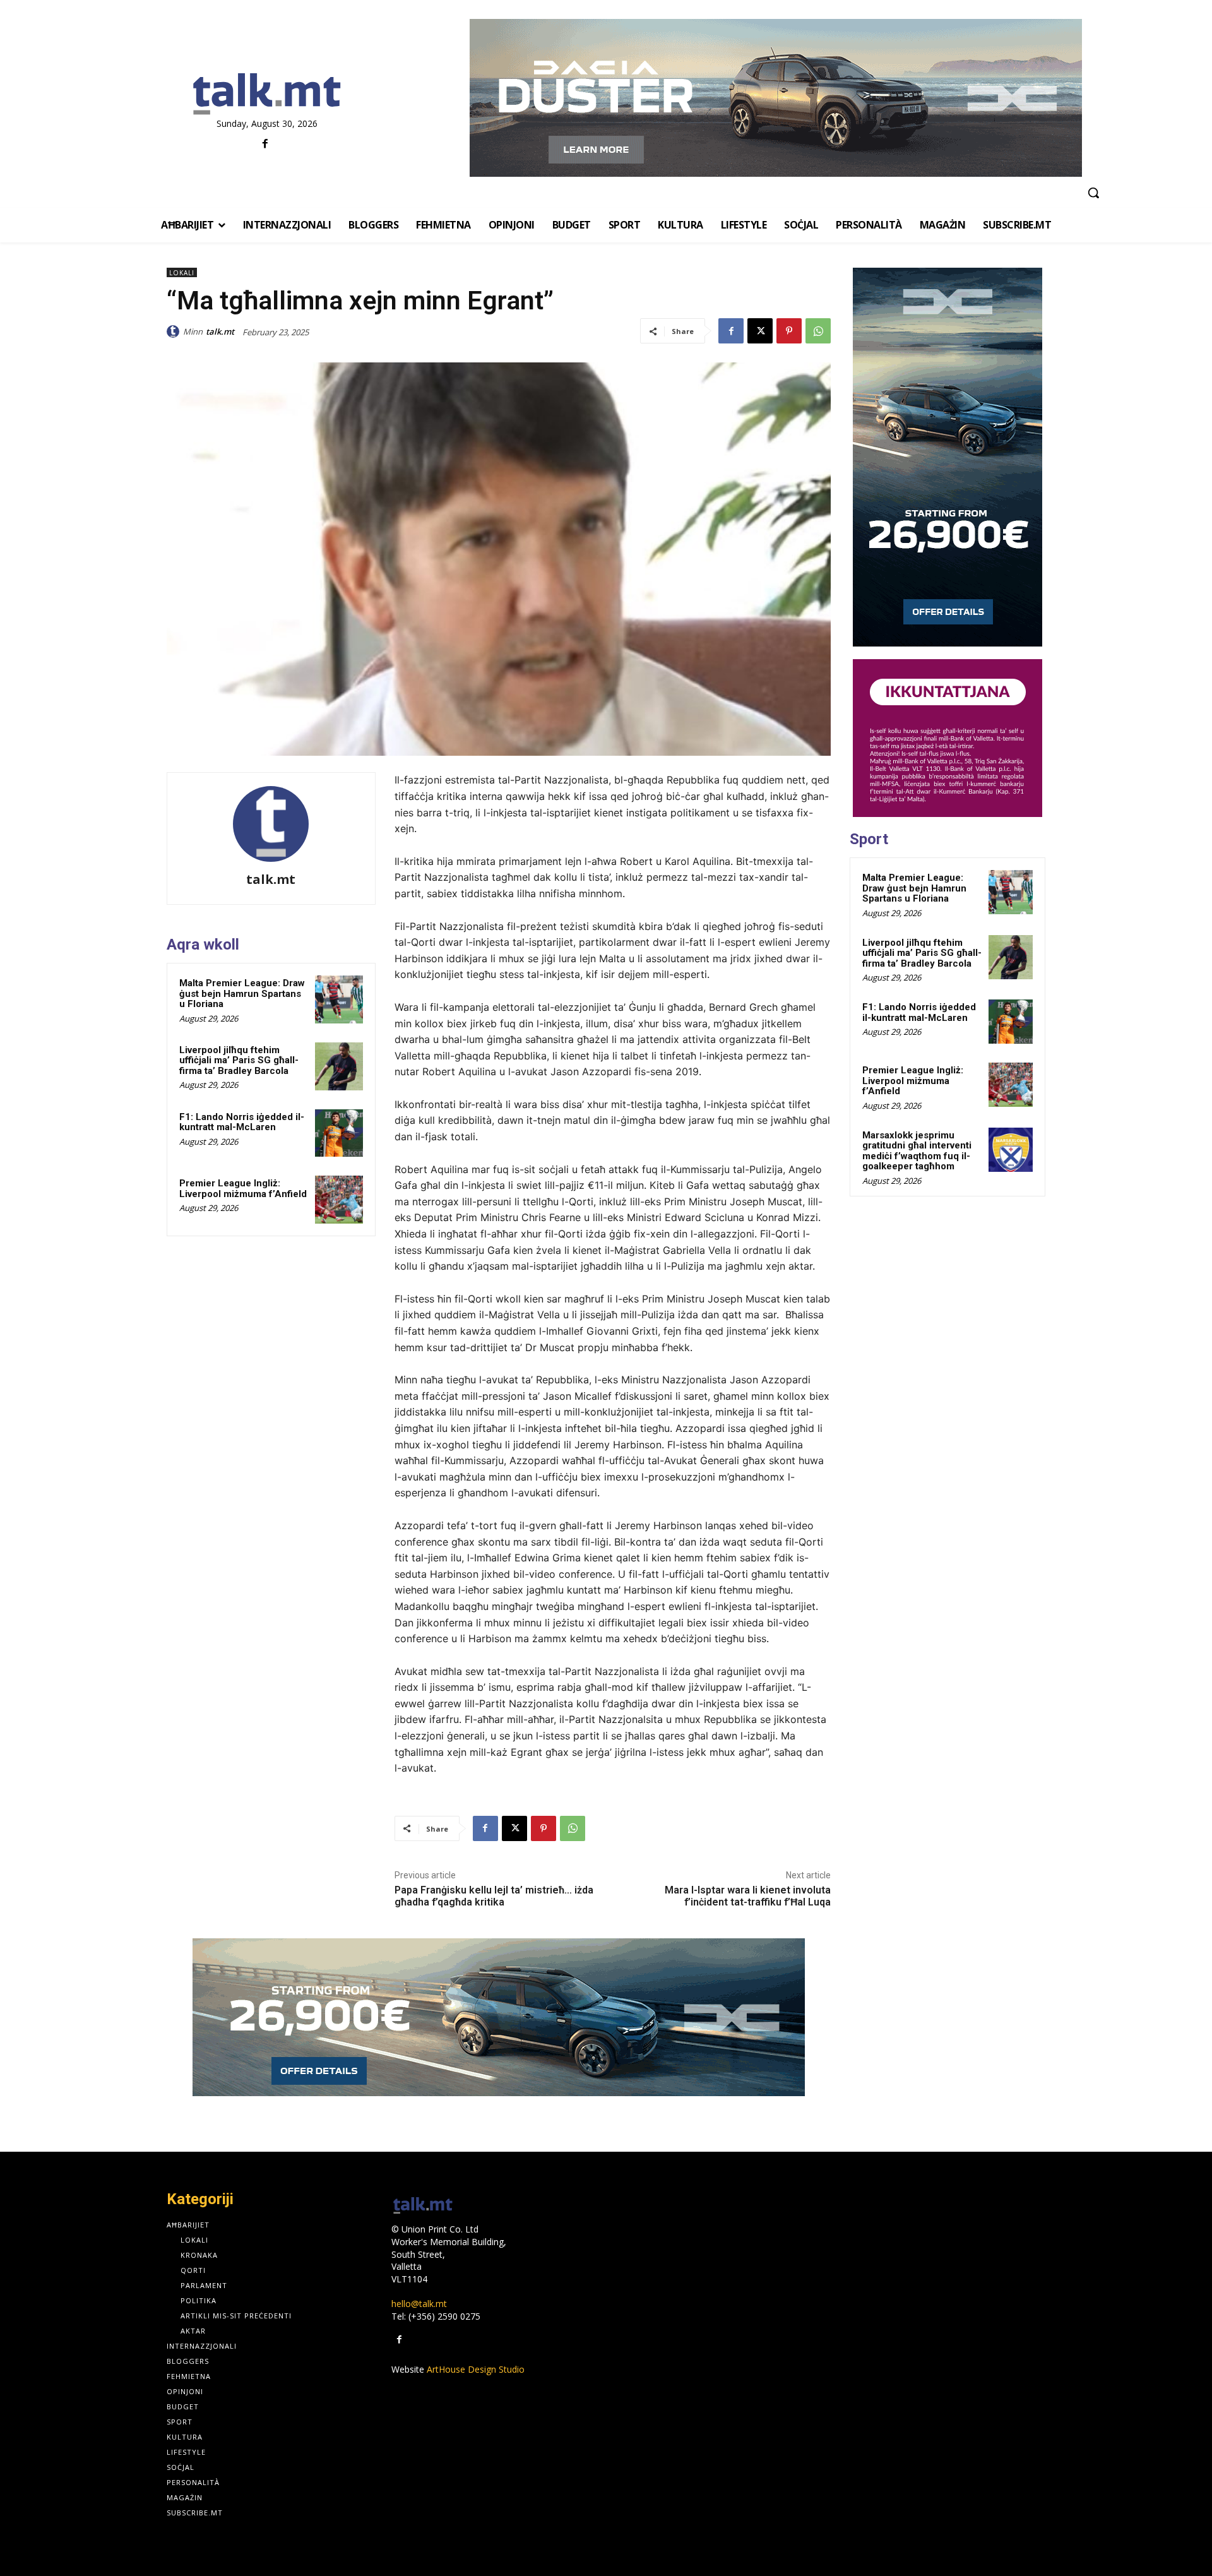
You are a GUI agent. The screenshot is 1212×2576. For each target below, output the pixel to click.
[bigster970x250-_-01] (499, 2017)
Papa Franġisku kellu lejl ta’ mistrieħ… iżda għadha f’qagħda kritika (494, 1896)
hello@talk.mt (419, 2304)
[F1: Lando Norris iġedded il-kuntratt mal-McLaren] (339, 1133)
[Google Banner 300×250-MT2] (948, 738)
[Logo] (267, 95)
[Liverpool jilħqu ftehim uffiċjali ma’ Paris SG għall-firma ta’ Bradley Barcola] (339, 1066)
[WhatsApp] (818, 331)
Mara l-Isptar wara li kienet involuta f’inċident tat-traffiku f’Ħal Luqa (748, 1896)
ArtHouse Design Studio (476, 2369)
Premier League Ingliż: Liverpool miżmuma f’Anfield (243, 1189)
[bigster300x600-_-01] (948, 457)
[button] (1093, 193)
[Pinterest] (789, 331)
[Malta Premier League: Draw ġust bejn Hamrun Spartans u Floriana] (339, 999)
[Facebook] (265, 144)
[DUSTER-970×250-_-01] (775, 98)
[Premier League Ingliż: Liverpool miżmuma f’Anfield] (339, 1200)
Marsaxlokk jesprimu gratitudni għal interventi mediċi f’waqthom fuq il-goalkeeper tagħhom (917, 1151)
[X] (760, 331)
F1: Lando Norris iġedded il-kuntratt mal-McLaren (242, 1122)
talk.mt (220, 331)
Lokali (182, 273)
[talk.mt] (175, 331)
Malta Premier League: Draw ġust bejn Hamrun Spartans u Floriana (242, 993)
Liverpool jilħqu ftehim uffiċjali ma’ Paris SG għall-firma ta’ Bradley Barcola (239, 1060)
